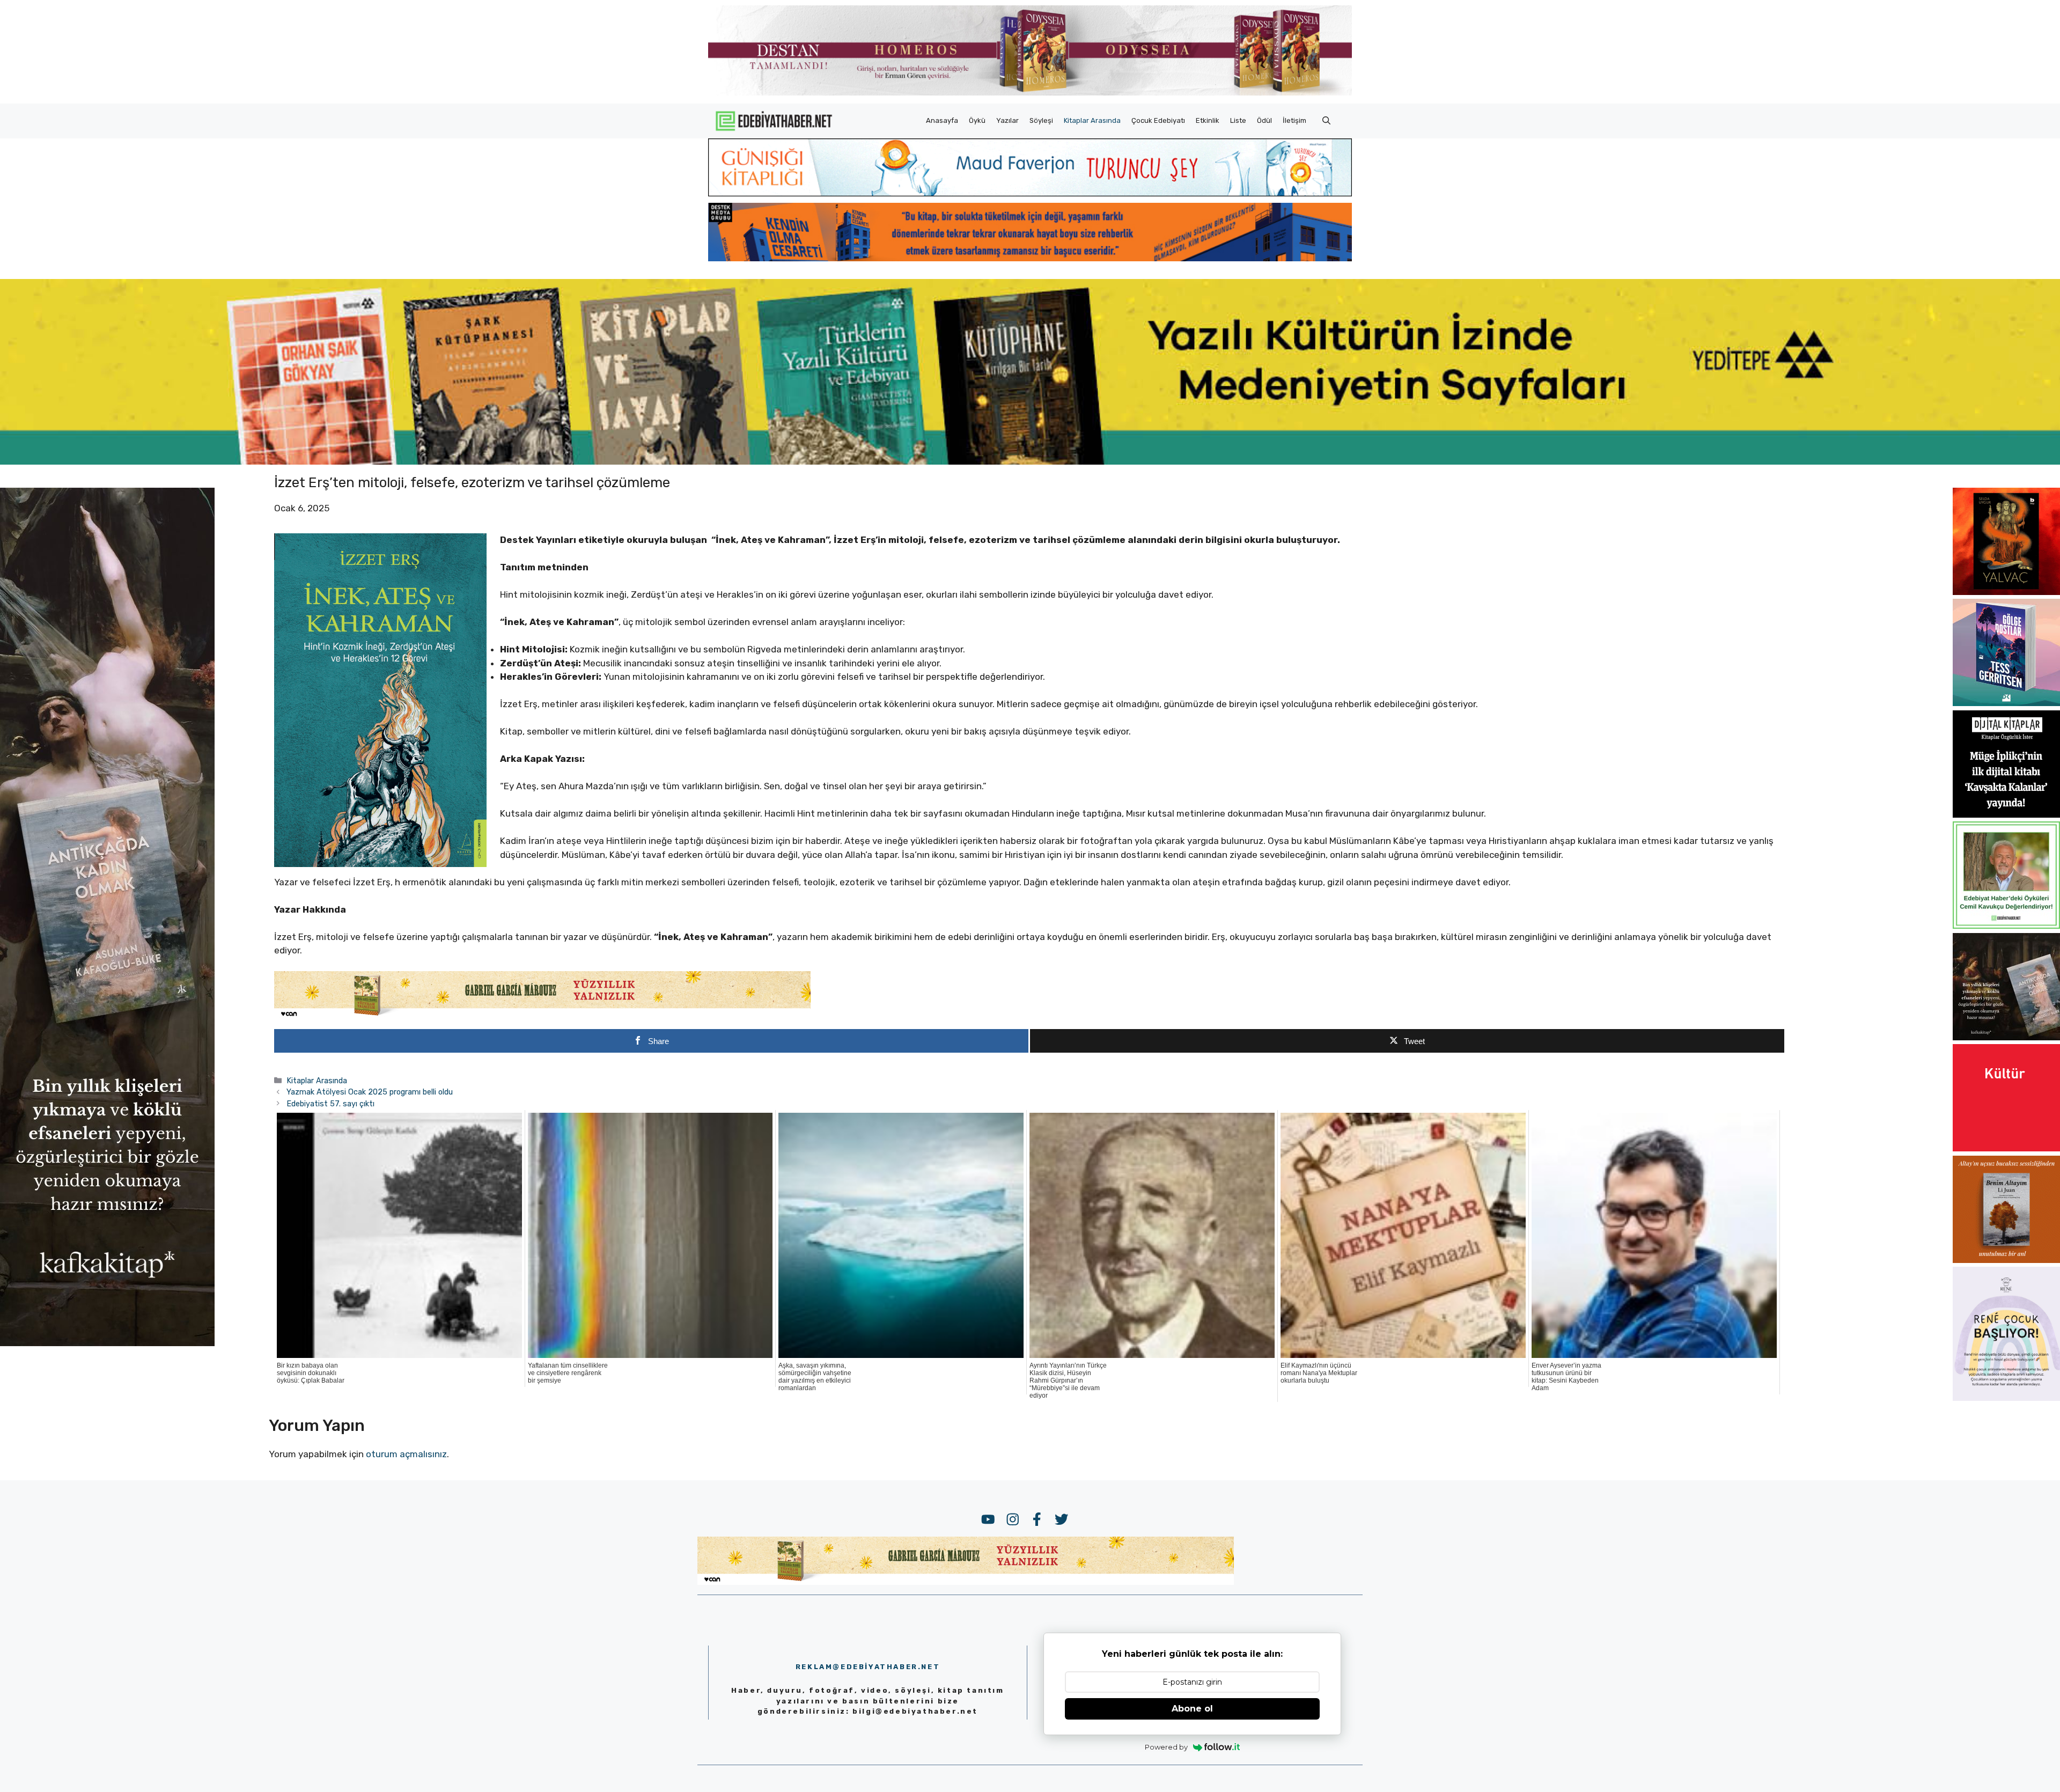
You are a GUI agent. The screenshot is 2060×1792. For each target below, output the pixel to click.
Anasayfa (942, 120)
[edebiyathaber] (1030, 258)
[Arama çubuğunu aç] (1326, 121)
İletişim (1294, 120)
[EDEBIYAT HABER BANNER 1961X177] (1030, 461)
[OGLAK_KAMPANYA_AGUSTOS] (2006, 1148)
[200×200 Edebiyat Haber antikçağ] (2006, 1037)
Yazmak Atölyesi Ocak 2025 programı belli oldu (370, 1092)
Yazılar (1007, 120)
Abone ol (1192, 1709)
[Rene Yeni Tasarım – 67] (2006, 1398)
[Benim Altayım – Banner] (2006, 1260)
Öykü (977, 120)
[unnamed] (2006, 592)
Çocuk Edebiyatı (1158, 120)
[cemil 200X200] (2006, 926)
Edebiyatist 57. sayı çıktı (330, 1104)
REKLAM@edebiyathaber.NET (868, 1667)
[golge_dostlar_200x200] (2006, 703)
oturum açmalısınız (406, 1454)
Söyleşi (1041, 120)
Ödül (1264, 120)
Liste (1238, 120)
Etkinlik (1208, 120)
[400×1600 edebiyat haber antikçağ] (107, 1343)
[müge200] (2006, 814)
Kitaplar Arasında (1092, 120)
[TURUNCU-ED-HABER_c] (1030, 193)
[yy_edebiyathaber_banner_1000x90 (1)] (542, 1016)
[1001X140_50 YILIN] (1030, 93)
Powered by (1166, 1747)
